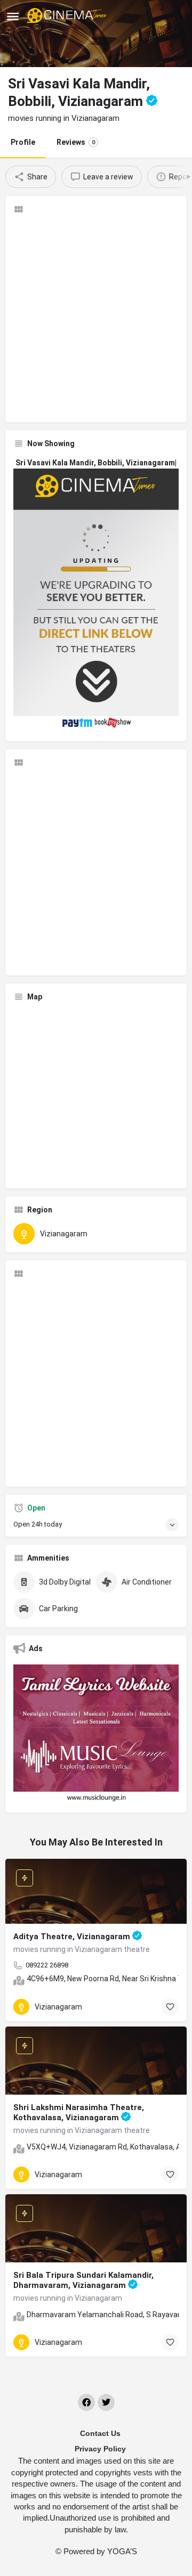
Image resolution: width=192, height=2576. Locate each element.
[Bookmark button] (170, 2007)
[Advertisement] (96, 318)
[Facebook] (86, 2402)
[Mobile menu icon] (13, 16)
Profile (23, 142)
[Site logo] (68, 16)
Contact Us (100, 2433)
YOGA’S (122, 2551)
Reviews (76, 142)
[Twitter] (106, 2402)
